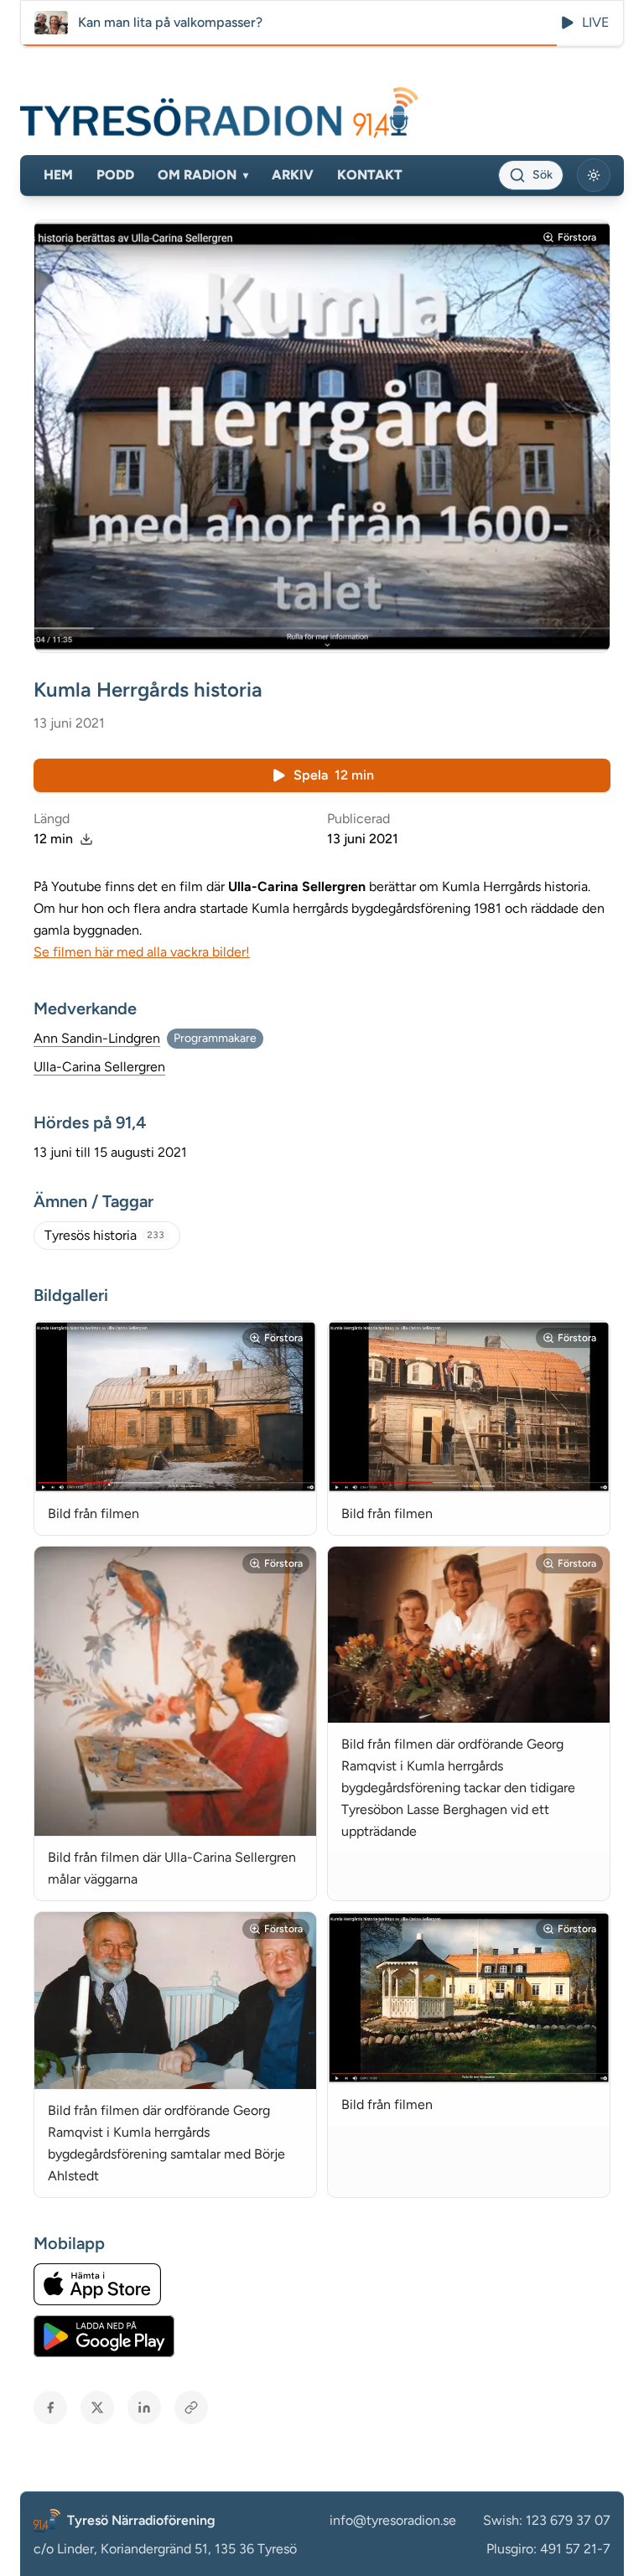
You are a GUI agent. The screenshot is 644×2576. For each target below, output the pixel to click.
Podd (115, 175)
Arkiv (293, 175)
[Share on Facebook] (50, 2408)
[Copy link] (191, 2408)
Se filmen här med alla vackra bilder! (142, 952)
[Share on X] (97, 2408)
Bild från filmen (93, 1513)
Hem (58, 175)
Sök (543, 175)
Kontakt (370, 175)
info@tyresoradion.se (393, 2520)
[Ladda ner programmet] (86, 839)
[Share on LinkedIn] (144, 2408)
